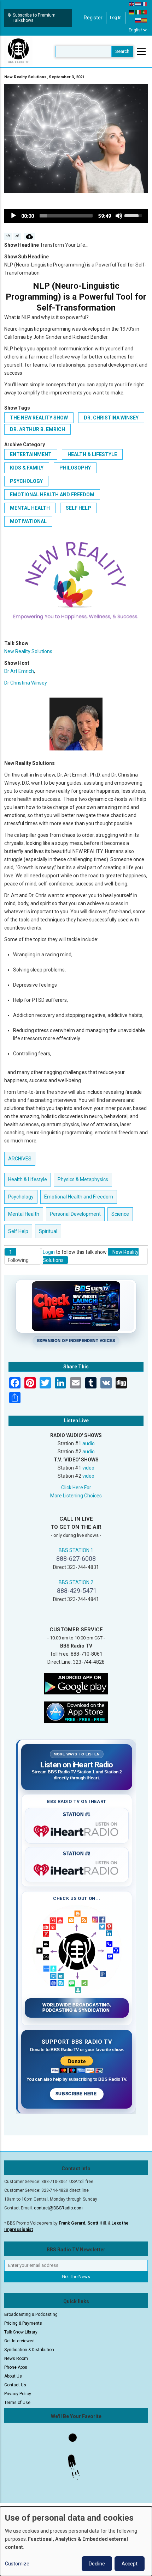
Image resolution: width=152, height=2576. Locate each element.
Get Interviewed (19, 2341)
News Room (16, 2359)
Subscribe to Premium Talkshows (34, 18)
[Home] (18, 51)
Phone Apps (16, 2367)
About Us (13, 2376)
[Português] (145, 12)
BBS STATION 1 (76, 1550)
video (88, 1468)
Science (120, 1214)
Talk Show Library (21, 2332)
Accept (130, 2564)
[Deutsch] (132, 12)
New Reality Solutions (28, 651)
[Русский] (138, 20)
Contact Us (15, 2385)
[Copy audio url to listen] (17, 236)
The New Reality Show (39, 418)
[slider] (66, 216)
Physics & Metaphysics (83, 1179)
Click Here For (76, 1488)
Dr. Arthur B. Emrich (37, 429)
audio (89, 1443)
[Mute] (119, 216)
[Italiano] (138, 12)
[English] (132, 4)
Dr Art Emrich (19, 671)
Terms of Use (17, 2403)
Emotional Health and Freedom (52, 495)
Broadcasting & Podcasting (31, 2314)
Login (49, 1252)
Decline (97, 2564)
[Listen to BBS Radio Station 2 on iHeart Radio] (77, 1869)
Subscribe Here (77, 2094)
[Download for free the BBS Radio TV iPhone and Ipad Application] (76, 1712)
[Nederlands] (138, 4)
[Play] (13, 216)
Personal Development (75, 1214)
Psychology (26, 481)
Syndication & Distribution (29, 2350)
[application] (76, 216)
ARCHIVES (20, 1159)
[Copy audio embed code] (8, 236)
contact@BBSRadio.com (58, 2208)
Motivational (28, 521)
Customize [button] (17, 2564)
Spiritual (48, 1231)
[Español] (145, 20)
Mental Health (30, 508)
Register (93, 18)
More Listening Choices (76, 1496)
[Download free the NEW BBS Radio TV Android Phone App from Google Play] (76, 1683)
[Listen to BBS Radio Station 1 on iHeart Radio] (77, 1830)
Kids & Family (27, 468)
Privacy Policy (18, 2394)
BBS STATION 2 (76, 1582)
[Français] (145, 4)
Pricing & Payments (23, 2323)
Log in (116, 18)
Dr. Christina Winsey (111, 418)
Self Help (78, 508)
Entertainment (31, 454)
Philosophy (75, 468)
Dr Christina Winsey (26, 683)
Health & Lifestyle (92, 454)
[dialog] (76, 2541)
